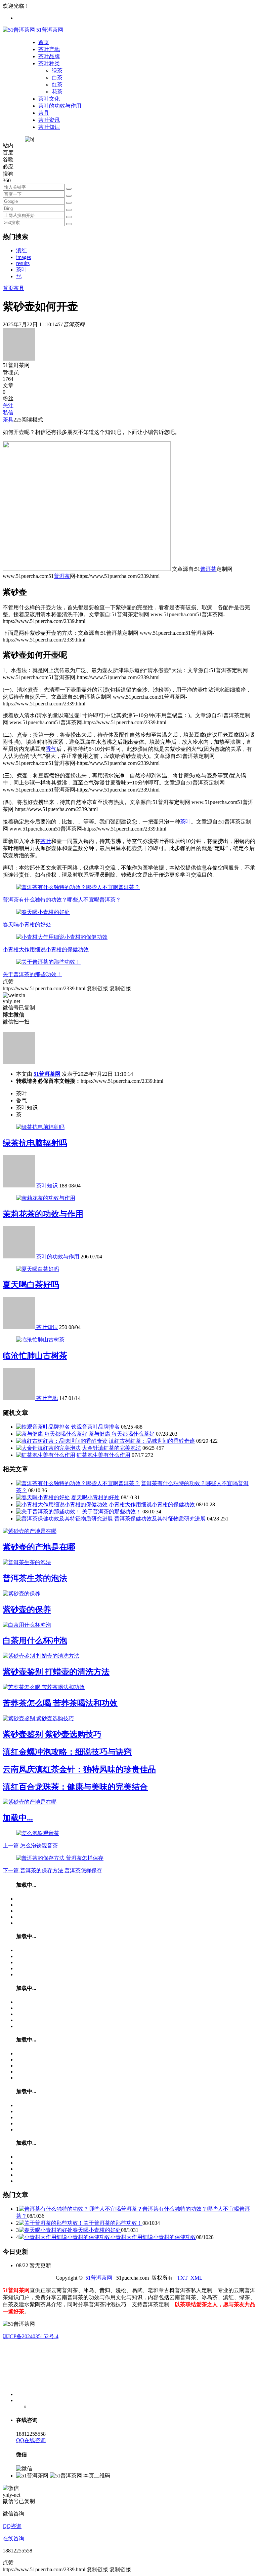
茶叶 (21, 270)
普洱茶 (208, 569)
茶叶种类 (49, 63)
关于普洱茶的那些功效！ (32, 974)
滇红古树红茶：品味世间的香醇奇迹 (152, 1441)
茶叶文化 (49, 99)
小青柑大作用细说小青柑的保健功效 (46, 949)
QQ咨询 (12, 2526)
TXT (182, 2278)
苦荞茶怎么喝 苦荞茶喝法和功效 (60, 1703)
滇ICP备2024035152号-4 (31, 2336)
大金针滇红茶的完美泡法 (112, 1448)
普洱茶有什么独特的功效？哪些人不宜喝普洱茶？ (62, 900)
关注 (8, 406)
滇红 (21, 250)
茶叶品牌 (49, 56)
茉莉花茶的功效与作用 (43, 1214)
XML (197, 2278)
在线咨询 (13, 2538)
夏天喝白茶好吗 (31, 1285)
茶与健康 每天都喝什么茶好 (122, 1434)
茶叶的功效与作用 (60, 106)
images (24, 257)
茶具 (44, 113)
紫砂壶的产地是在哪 (39, 1547)
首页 (44, 42)
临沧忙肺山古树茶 (35, 1356)
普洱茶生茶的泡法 (35, 1578)
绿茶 (57, 70)
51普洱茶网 (47, 1074)
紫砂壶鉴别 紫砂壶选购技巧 (52, 1734)
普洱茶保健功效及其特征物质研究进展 (160, 1519)
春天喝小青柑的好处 (27, 925)
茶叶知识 (49, 127)
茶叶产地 (49, 49)
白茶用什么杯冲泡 (35, 1641)
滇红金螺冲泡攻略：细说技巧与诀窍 (67, 1752)
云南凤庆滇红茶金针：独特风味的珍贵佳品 (79, 1769)
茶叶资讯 (49, 120)
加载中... (18, 1818)
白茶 (57, 78)
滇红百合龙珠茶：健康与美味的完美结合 (75, 1787)
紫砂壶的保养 (27, 1610)
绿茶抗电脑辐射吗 (35, 1143)
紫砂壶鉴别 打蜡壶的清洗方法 (56, 1672)
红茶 (57, 85)
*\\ (19, 276)
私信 (8, 413)
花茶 (57, 92)
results (23, 263)
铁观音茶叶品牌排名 (95, 1427)
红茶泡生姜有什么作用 (103, 1455)
